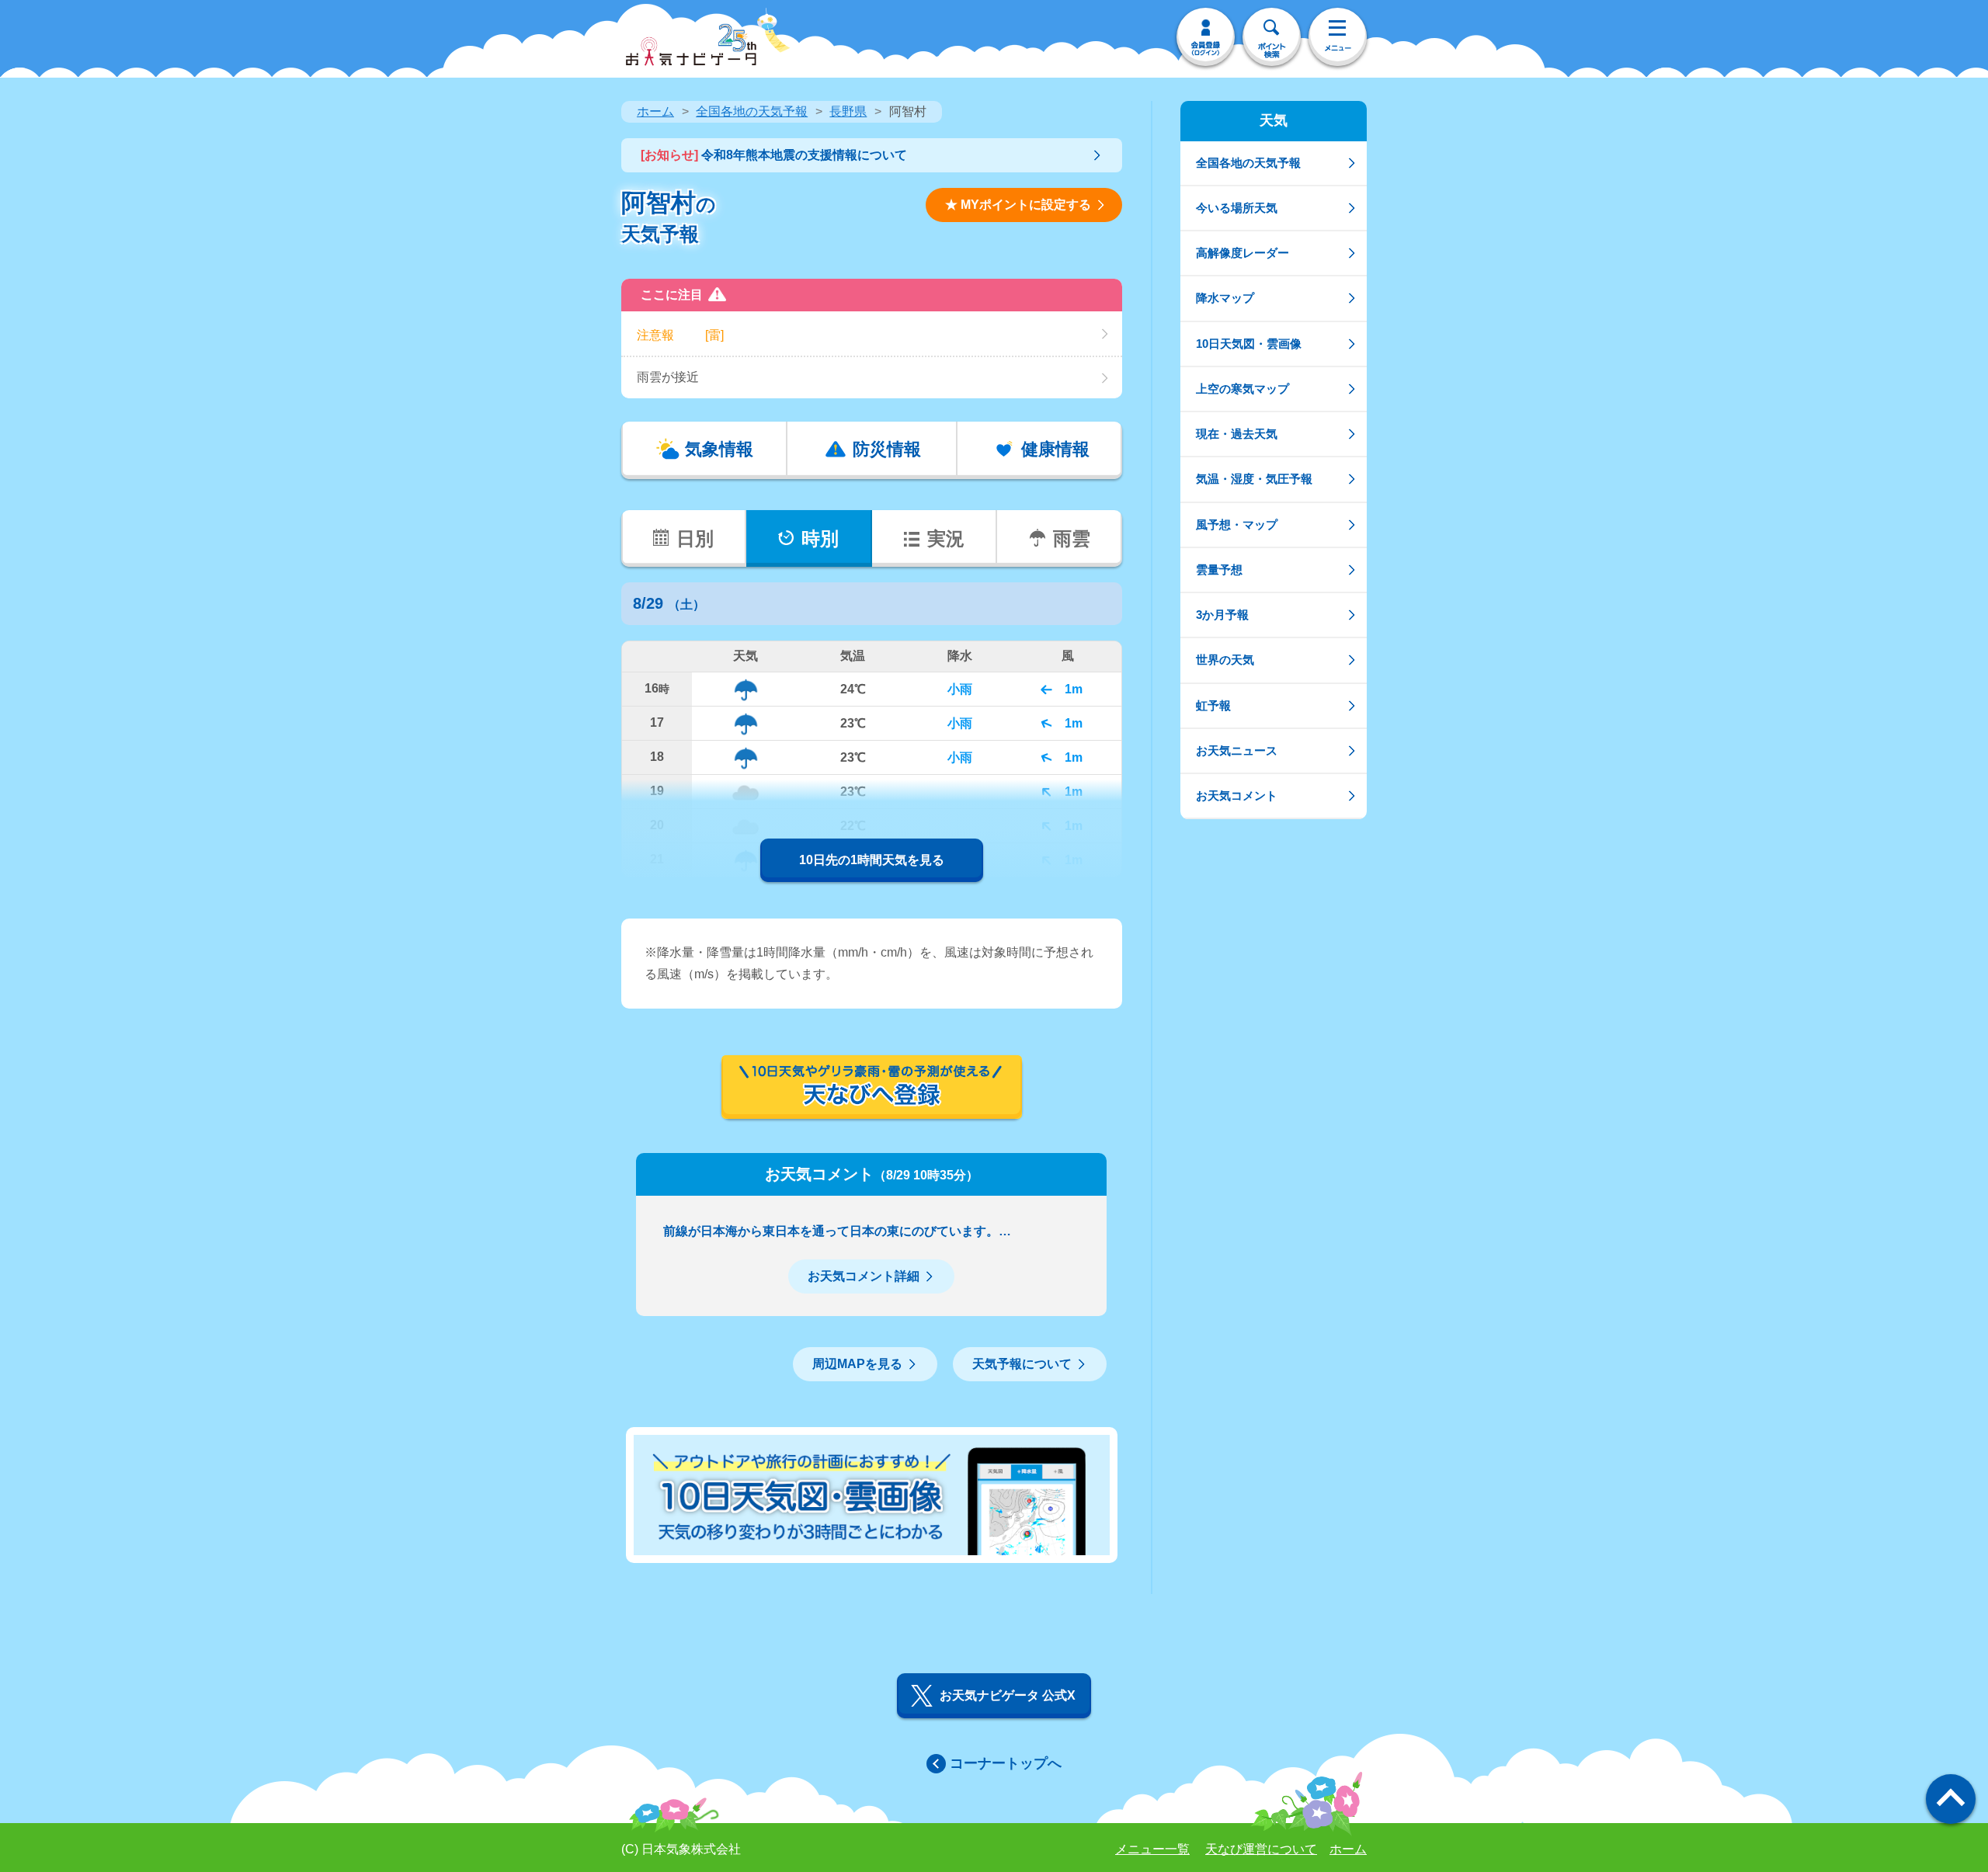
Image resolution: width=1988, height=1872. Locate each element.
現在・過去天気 (1237, 434)
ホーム (655, 111)
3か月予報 (1222, 615)
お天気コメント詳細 (864, 1276)
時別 (820, 538)
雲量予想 (1219, 570)
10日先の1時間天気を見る (872, 860)
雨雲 (1072, 538)
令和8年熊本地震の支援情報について (774, 155)
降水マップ (1225, 298)
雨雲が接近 (668, 377)
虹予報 (1213, 705)
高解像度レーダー (1242, 253)
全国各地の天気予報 (752, 111)
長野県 (848, 111)
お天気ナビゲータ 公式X (1008, 1695)
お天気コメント (1237, 795)
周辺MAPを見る (857, 1364)
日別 (695, 538)
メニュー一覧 (1152, 1849)
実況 (946, 538)
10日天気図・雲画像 (1249, 344)
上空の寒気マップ (1242, 389)
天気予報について (1022, 1364)
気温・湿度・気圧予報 (1254, 479)
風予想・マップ (1237, 524)
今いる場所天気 (1237, 208)
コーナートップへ (1006, 1763)
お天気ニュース (1237, 750)
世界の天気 (1225, 660)
